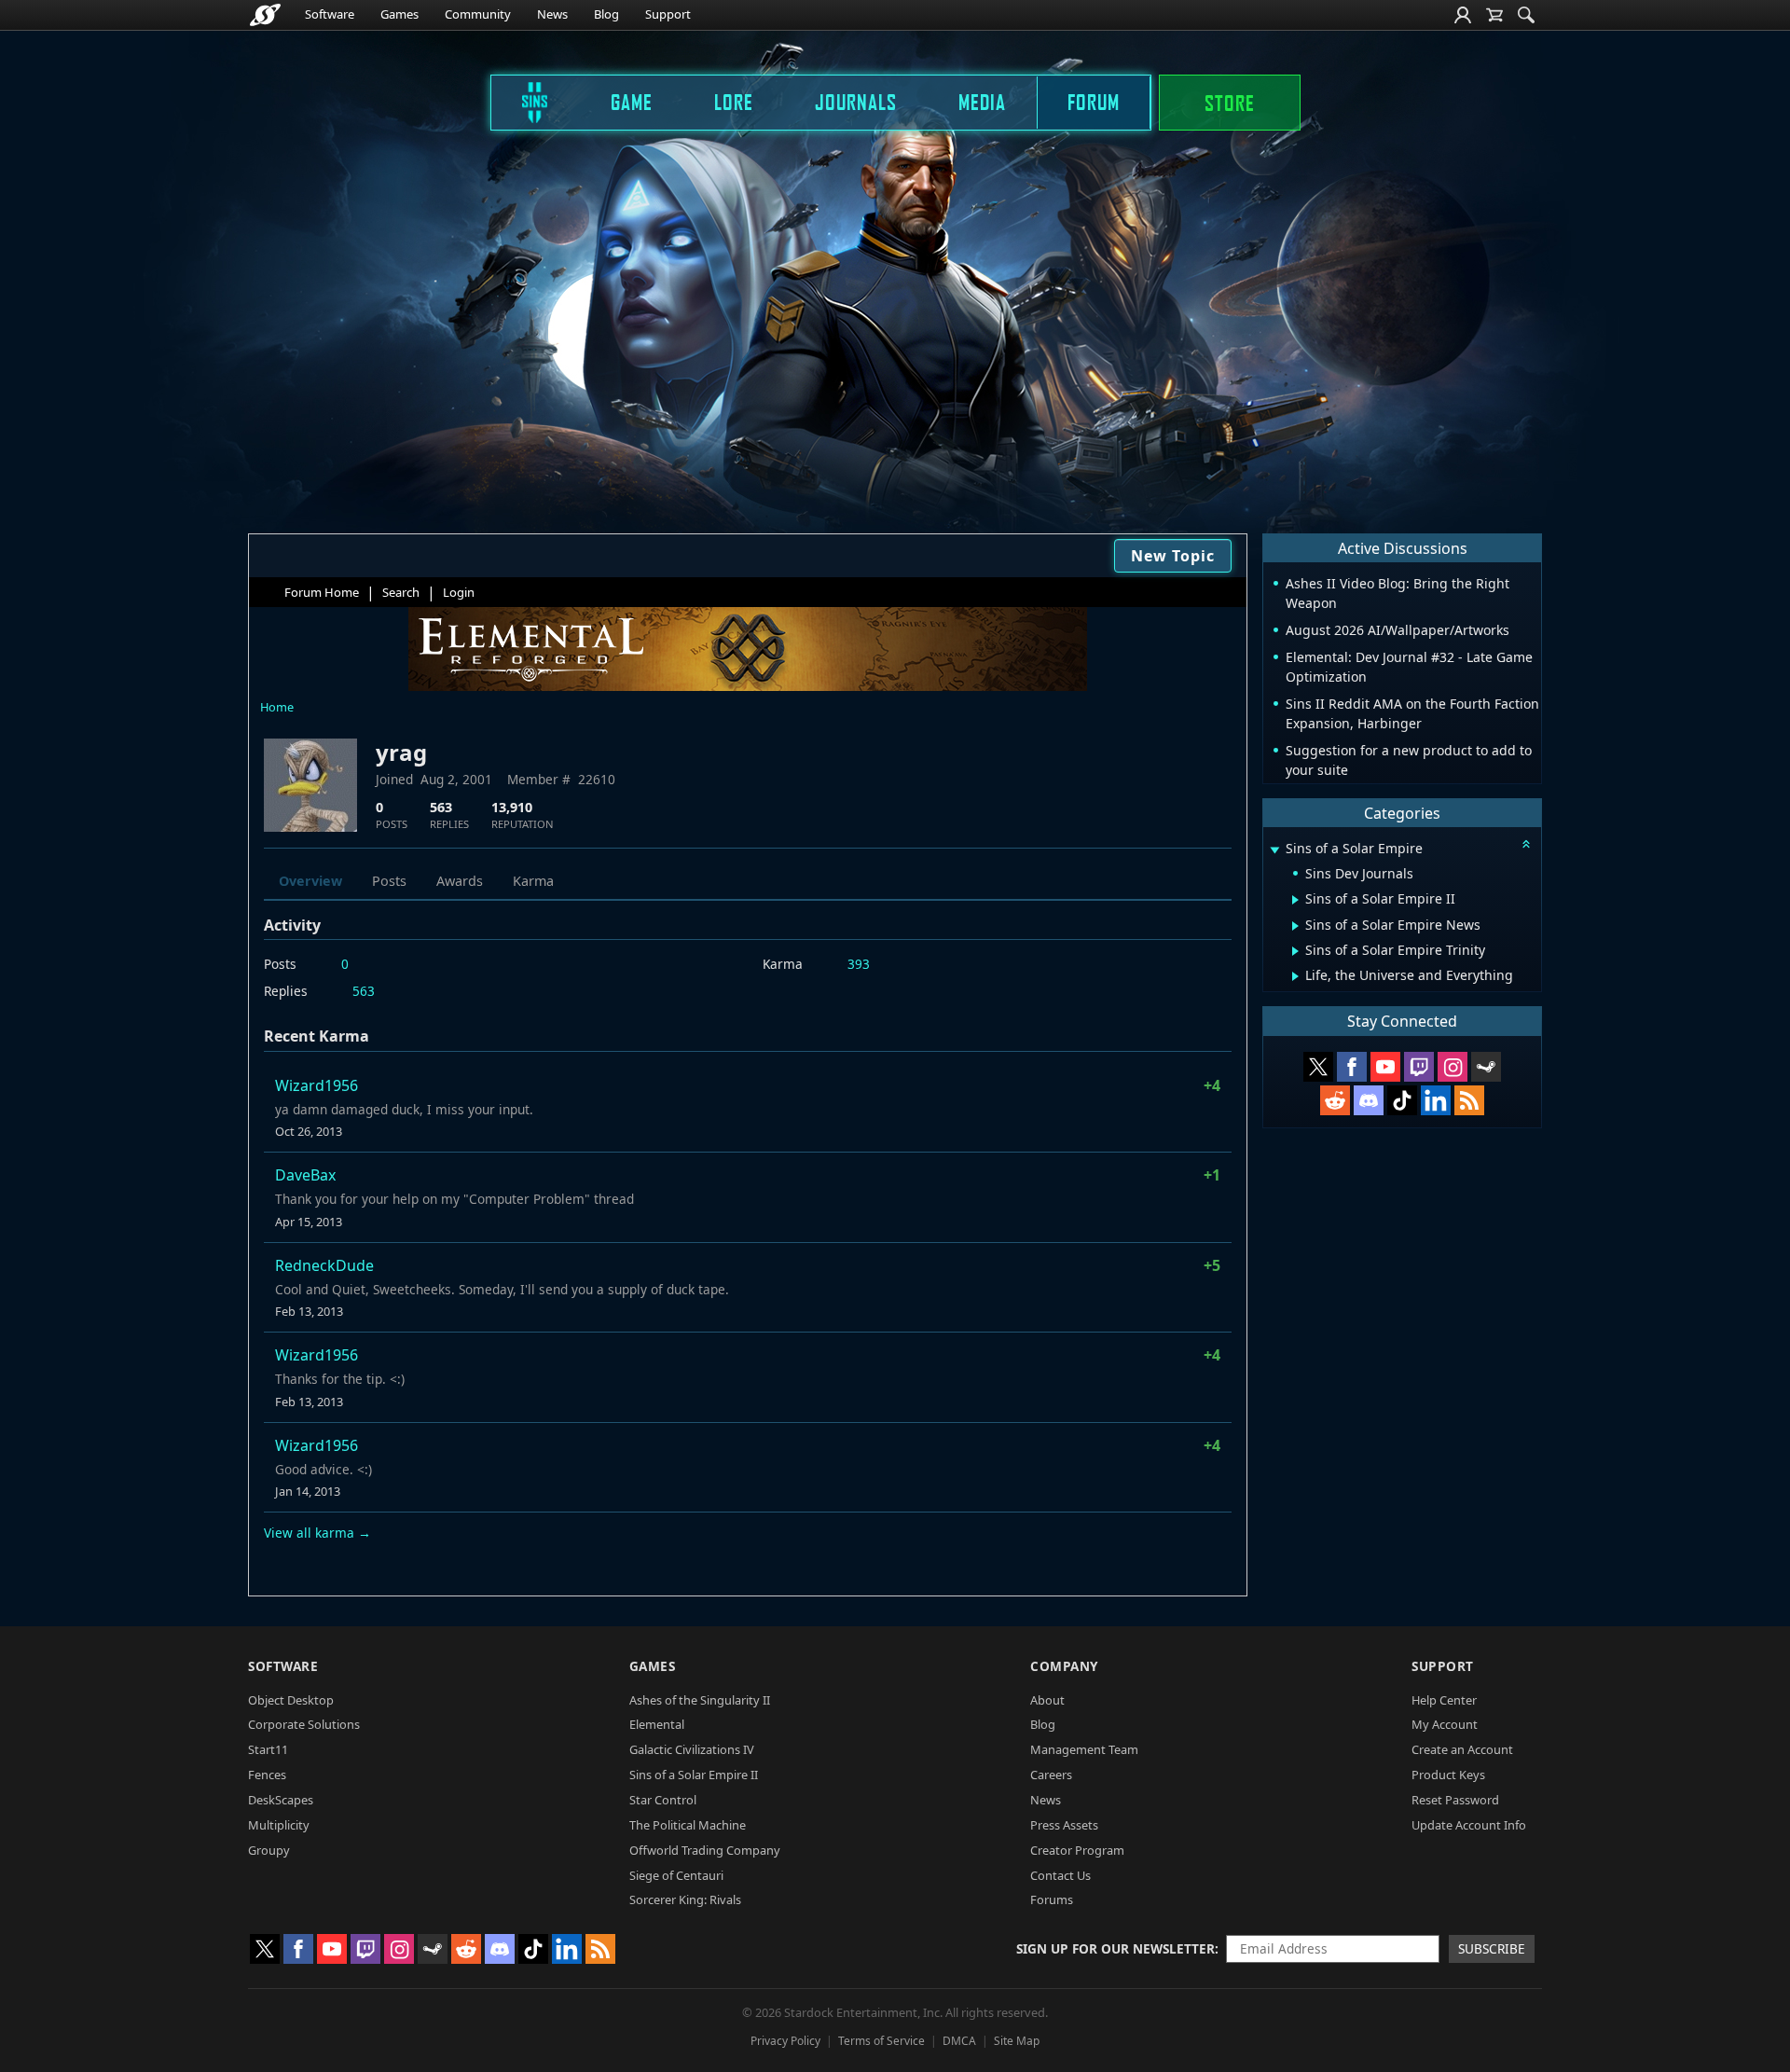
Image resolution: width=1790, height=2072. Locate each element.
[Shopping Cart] (1494, 15)
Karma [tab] (533, 881)
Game (632, 102)
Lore (734, 102)
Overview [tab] (310, 881)
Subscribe (1492, 1948)
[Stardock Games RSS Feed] (1469, 1100)
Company (1064, 1666)
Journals (856, 102)
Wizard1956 (317, 1085)
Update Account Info (1469, 1825)
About (1047, 1700)
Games (399, 14)
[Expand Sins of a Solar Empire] (1274, 850)
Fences (267, 1775)
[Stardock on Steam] (1486, 1067)
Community (478, 14)
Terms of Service (881, 2041)
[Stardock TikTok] (1402, 1100)
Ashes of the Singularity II (700, 1700)
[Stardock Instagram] (1453, 1067)
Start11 (268, 1749)
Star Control (663, 1800)
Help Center (1444, 1700)
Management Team (1084, 1749)
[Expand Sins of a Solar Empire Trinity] (1295, 951)
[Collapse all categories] (1526, 844)
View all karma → (317, 1533)
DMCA (959, 2041)
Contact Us (1060, 1875)
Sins (522, 102)
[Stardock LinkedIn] (1436, 1100)
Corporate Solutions (304, 1724)
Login (459, 592)
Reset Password (1455, 1800)
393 (859, 964)
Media (982, 102)
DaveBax (305, 1175)
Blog (606, 14)
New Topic (1173, 556)
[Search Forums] (1526, 15)
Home (277, 707)
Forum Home (322, 592)
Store (1230, 103)
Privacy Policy (785, 2041)
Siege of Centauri (676, 1875)
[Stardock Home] (265, 15)
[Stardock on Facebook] (1352, 1067)
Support (668, 14)
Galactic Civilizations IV (692, 1749)
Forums (1052, 1899)
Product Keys (1448, 1775)
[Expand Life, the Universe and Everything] (1295, 976)
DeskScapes (281, 1800)
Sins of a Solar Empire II (694, 1775)
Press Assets (1064, 1825)
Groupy (269, 1850)
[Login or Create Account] (1463, 15)
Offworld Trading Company (705, 1850)
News (552, 14)
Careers (1051, 1775)
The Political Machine (688, 1825)
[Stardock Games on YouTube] (1385, 1067)
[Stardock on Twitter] (1318, 1067)
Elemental (657, 1724)
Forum (1094, 102)
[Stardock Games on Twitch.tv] (1419, 1067)
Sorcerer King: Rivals (685, 1899)
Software (330, 14)
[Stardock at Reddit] (1335, 1100)
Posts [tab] (389, 881)
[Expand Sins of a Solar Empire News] (1295, 926)
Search (401, 592)
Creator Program (1077, 1850)
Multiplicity (279, 1825)
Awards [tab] (460, 881)
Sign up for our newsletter (1115, 1948)
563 (364, 991)
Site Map (1017, 2041)
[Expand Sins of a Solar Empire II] (1295, 900)
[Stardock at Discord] (1369, 1100)
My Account (1445, 1724)
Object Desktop (291, 1700)
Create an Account (1462, 1749)
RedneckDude (324, 1265)
